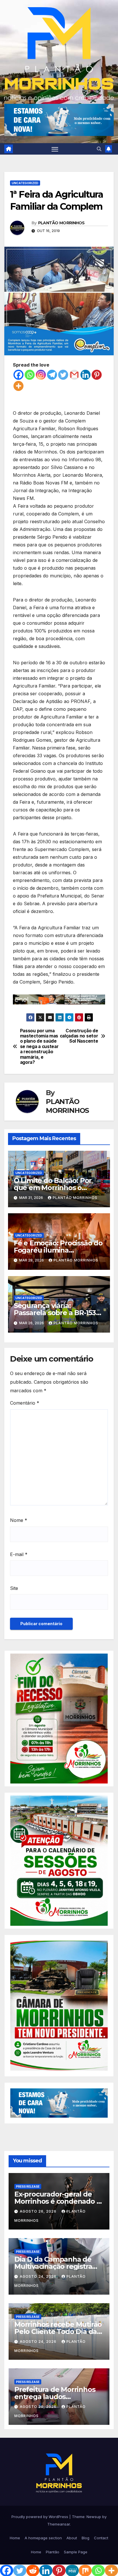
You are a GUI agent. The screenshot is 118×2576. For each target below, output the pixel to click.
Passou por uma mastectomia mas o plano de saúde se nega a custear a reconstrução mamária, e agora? (39, 1047)
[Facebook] (18, 375)
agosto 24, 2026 (39, 2276)
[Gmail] (74, 375)
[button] (99, 149)
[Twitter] (63, 375)
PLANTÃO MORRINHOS (61, 223)
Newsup (94, 2517)
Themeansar (59, 2524)
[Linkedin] (85, 375)
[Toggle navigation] (55, 149)
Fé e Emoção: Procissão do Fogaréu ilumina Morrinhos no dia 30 (58, 1250)
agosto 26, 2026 (39, 2211)
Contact (101, 2538)
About (72, 2538)
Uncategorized (25, 183)
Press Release (28, 2186)
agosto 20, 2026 (39, 2407)
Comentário (25, 1403)
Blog (85, 2538)
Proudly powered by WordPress (40, 2517)
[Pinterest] (97, 375)
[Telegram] (52, 375)
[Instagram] (41, 375)
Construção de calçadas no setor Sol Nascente (79, 1036)
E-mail (19, 1554)
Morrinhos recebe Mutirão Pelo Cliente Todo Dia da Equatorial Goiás (58, 2331)
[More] (18, 386)
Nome (19, 1520)
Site (14, 1588)
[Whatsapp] (30, 375)
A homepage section (43, 2538)
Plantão (53, 2552)
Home (15, 2538)
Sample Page (76, 2552)
